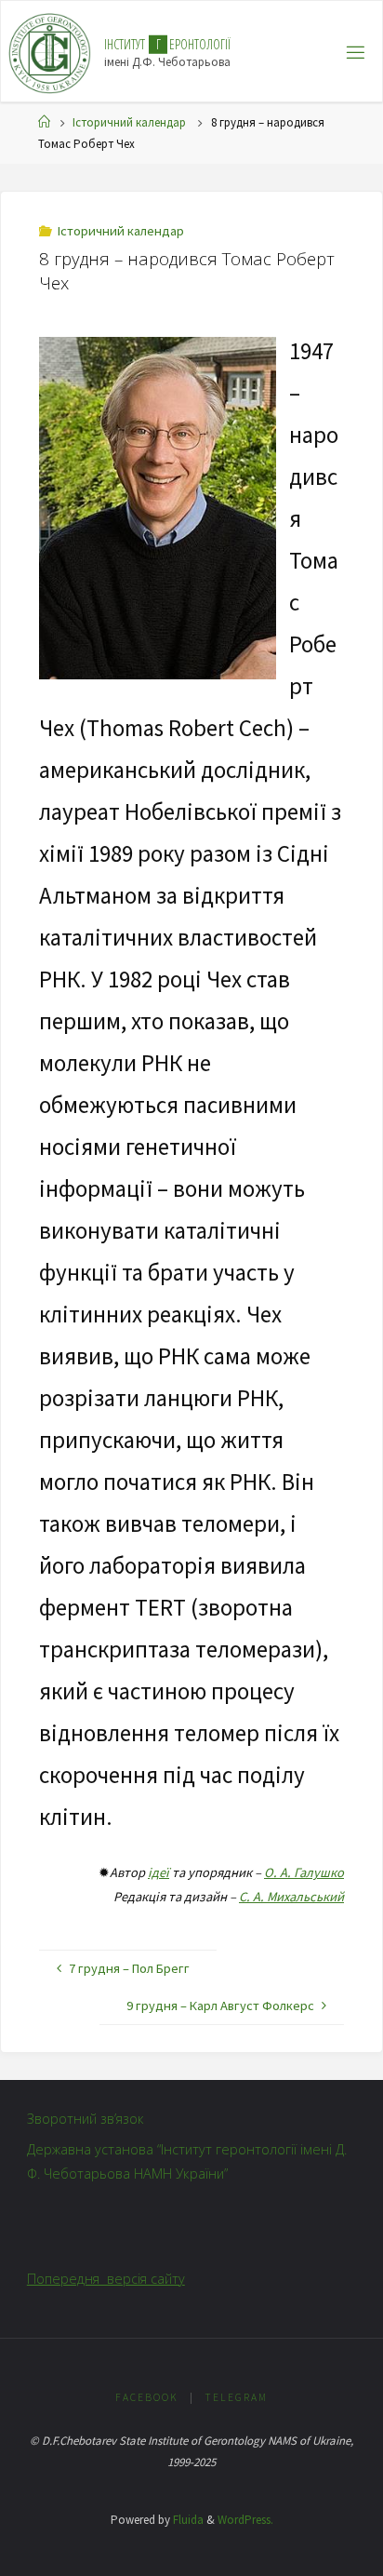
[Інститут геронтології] (50, 52)
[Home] (44, 122)
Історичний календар (129, 122)
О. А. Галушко (304, 1872)
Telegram (236, 2397)
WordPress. (245, 2520)
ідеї (158, 1872)
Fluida (187, 2520)
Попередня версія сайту (106, 2279)
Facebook (147, 2397)
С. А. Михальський (291, 1897)
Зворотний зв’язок (86, 2119)
